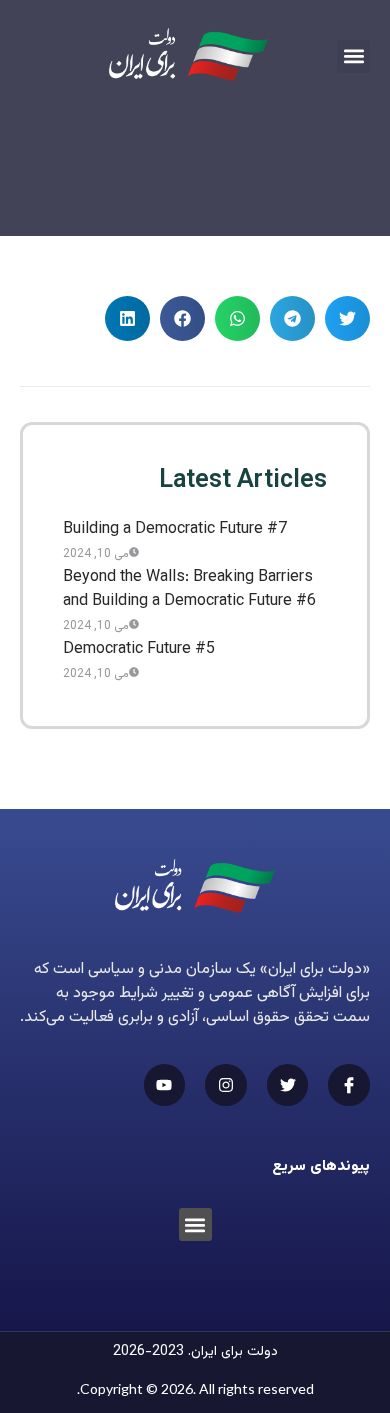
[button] (353, 56)
